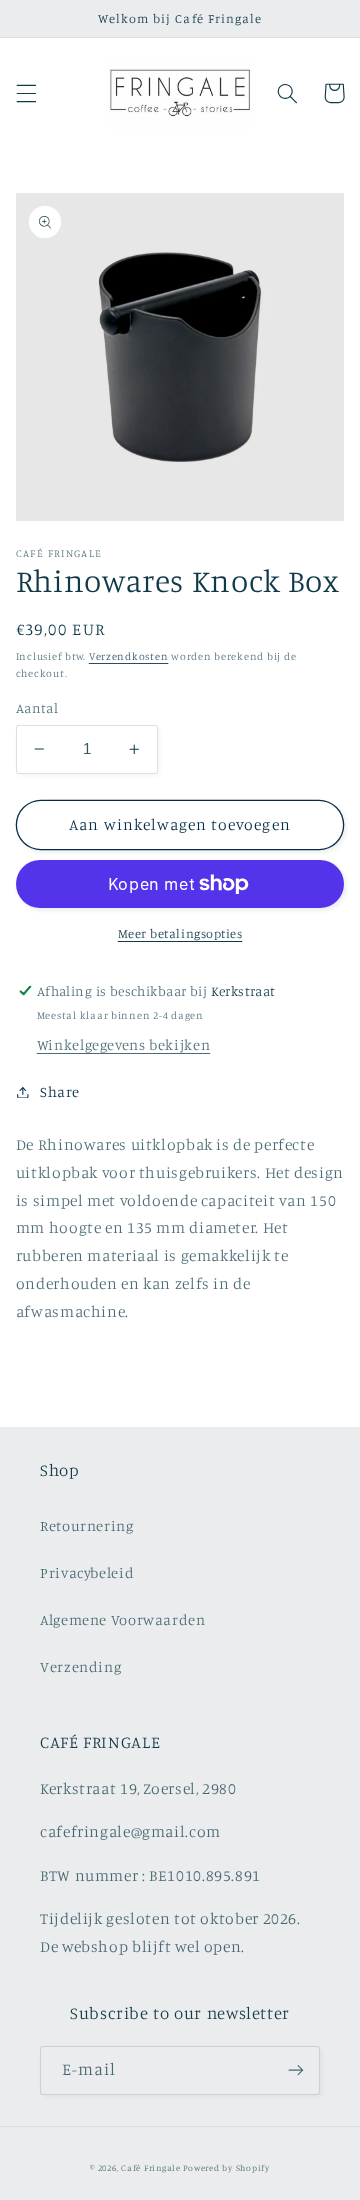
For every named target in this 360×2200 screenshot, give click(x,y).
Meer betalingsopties (180, 933)
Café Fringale (151, 2167)
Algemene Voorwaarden (123, 1619)
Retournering (87, 1525)
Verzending (80, 1666)
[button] (26, 93)
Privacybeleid (87, 1572)
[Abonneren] (296, 2070)
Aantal (37, 708)
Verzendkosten (129, 656)
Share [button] (60, 1091)
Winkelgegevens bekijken (124, 1044)
